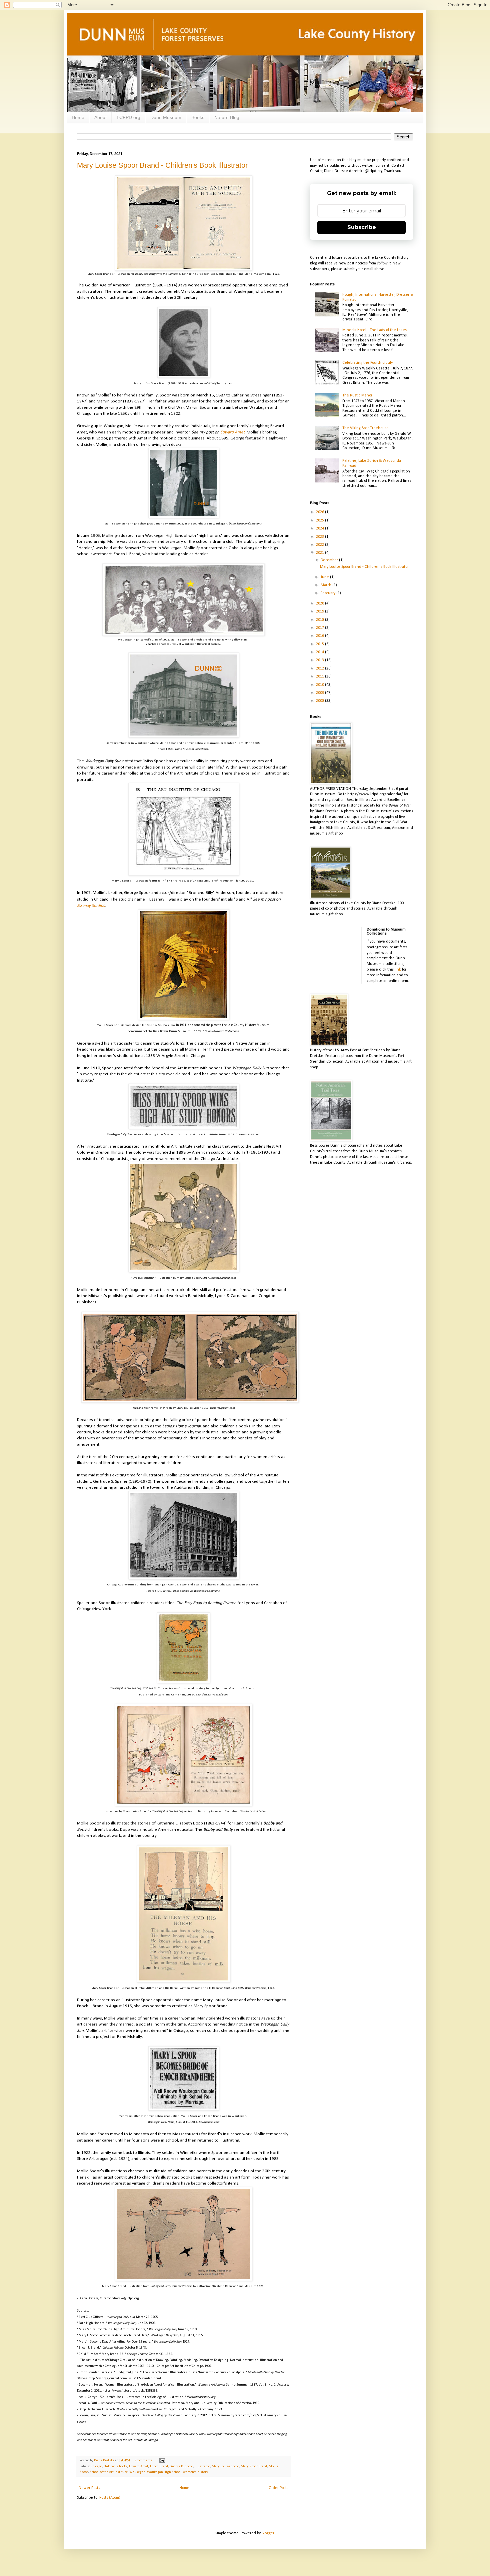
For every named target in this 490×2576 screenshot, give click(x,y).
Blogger (268, 2533)
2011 (320, 677)
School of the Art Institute (109, 2472)
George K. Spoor (181, 2466)
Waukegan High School (164, 2472)
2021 (320, 553)
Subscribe (362, 227)
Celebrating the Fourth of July (367, 363)
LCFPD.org (128, 117)
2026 (320, 512)
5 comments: (144, 2460)
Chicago (96, 2466)
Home (78, 117)
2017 (320, 628)
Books (198, 117)
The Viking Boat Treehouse (365, 428)
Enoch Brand (159, 2466)
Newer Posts (89, 2488)
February (328, 593)
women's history (195, 2472)
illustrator (202, 2466)
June (325, 577)
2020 (320, 603)
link (398, 970)
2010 (320, 685)
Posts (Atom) (110, 2498)
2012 (320, 669)
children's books (115, 2466)
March (326, 585)
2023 (320, 537)
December (330, 560)
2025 (320, 520)
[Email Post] (162, 2460)
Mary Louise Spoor (225, 2466)
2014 (320, 652)
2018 (320, 620)
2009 (320, 693)
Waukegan (137, 2472)
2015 (320, 644)
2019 (320, 611)
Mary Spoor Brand (254, 2466)
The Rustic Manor (357, 395)
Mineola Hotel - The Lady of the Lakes (374, 330)
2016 (320, 636)
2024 (320, 528)
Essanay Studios (91, 906)
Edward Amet (232, 432)
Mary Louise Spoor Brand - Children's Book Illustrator (162, 165)
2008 (320, 701)
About (100, 117)
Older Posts (278, 2488)
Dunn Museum (166, 117)
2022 (320, 545)
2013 (320, 660)
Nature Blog (227, 117)
